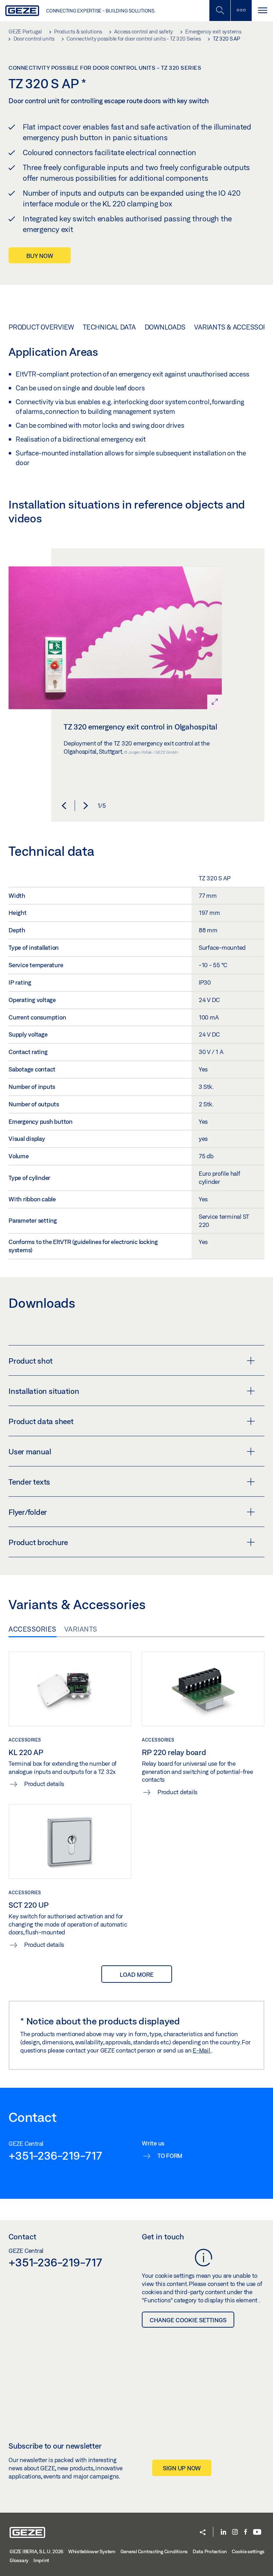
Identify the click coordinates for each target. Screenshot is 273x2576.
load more (137, 1974)
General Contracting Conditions (154, 2551)
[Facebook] (246, 2532)
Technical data (109, 327)
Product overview (41, 327)
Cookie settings (248, 2551)
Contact (22, 2237)
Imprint (41, 2560)
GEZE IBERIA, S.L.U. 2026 (36, 2551)
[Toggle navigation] (262, 10)
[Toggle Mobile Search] (220, 10)
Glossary (19, 2560)
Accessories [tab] (33, 1629)
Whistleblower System (92, 2551)
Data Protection (210, 2551)
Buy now (40, 256)
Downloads (165, 327)
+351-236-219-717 (55, 2155)
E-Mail (202, 2050)
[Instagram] (235, 2532)
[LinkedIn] (223, 2532)
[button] (64, 806)
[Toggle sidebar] (241, 10)
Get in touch (163, 2237)
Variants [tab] (81, 1629)
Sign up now (182, 2468)
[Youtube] (257, 2532)
